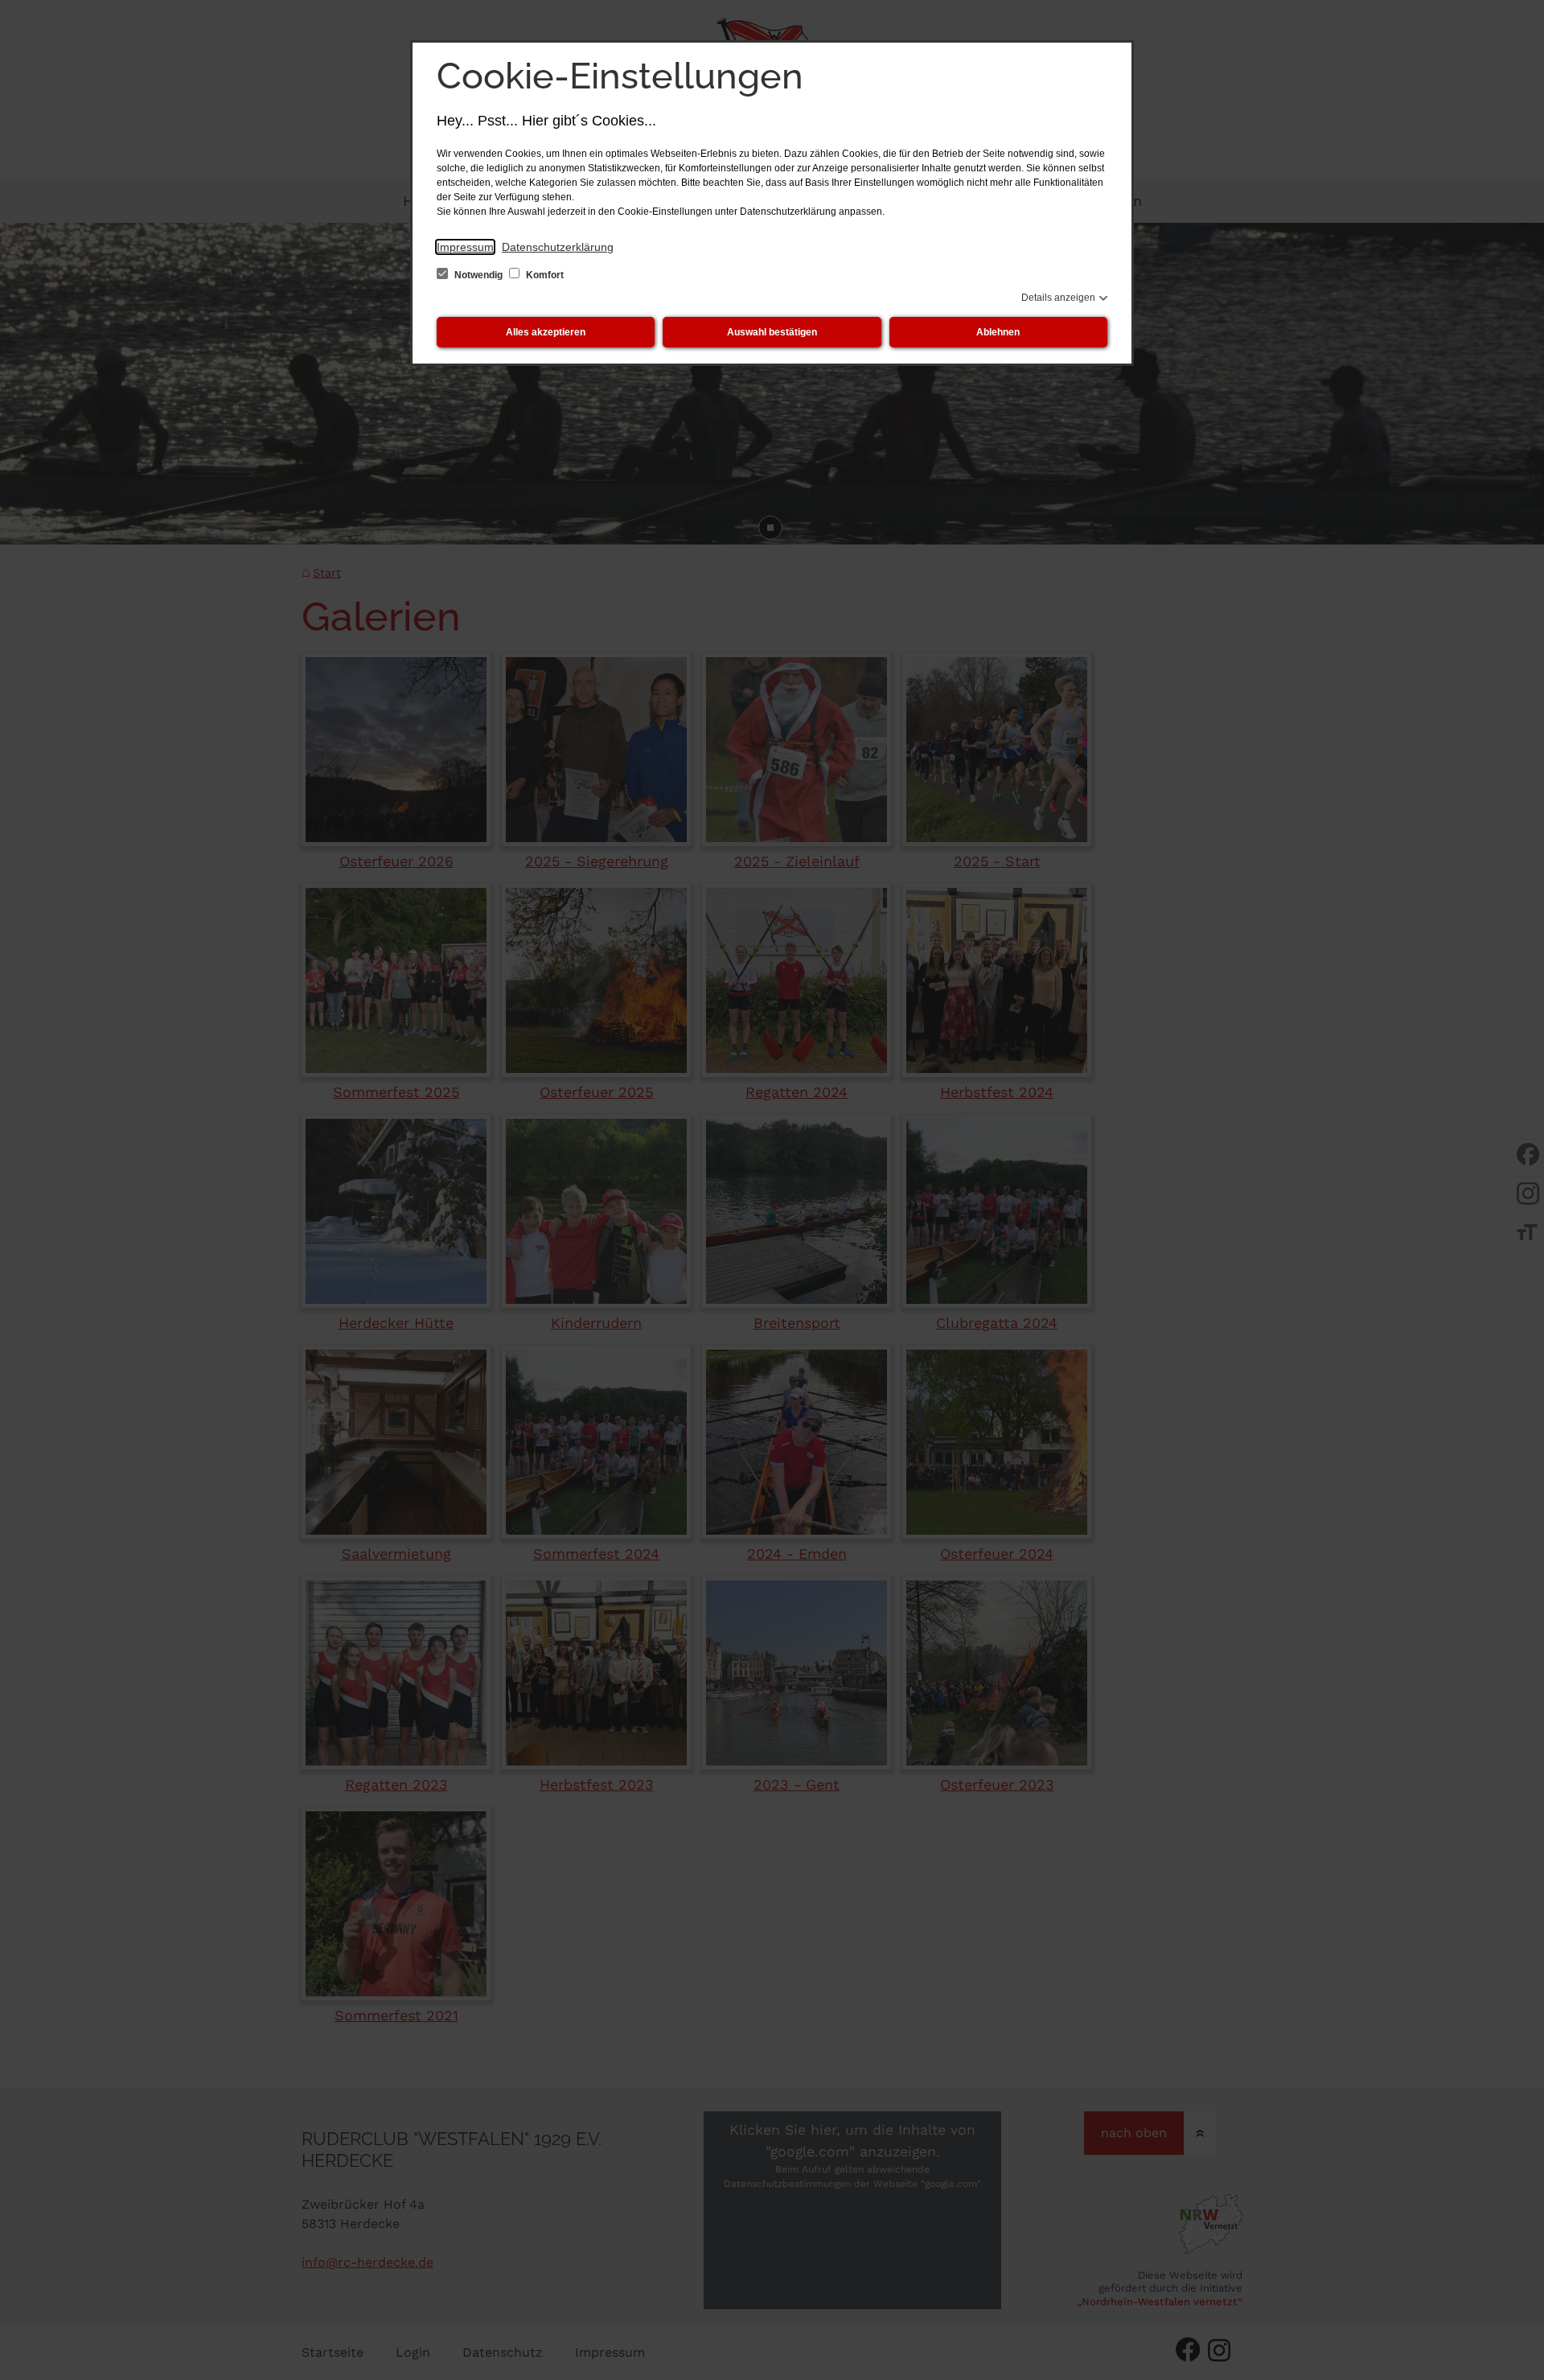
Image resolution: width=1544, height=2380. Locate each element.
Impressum (465, 247)
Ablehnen (998, 332)
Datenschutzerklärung (558, 247)
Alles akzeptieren (546, 332)
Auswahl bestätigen (772, 332)
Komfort (544, 275)
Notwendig (478, 275)
